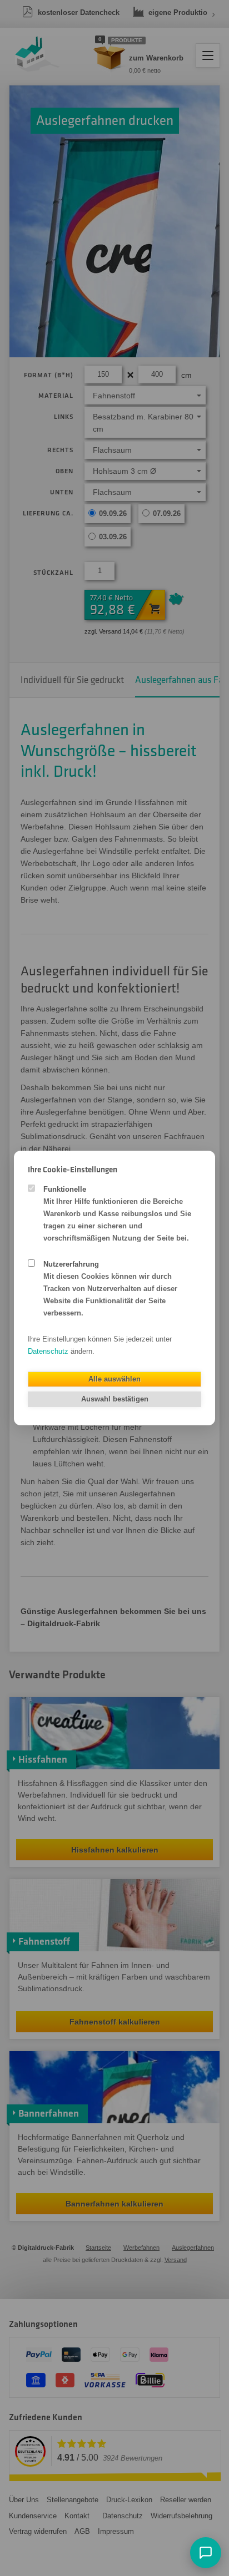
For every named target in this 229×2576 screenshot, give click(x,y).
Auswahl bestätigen (115, 1399)
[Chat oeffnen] (206, 2553)
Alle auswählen (114, 1379)
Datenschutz (48, 1351)
